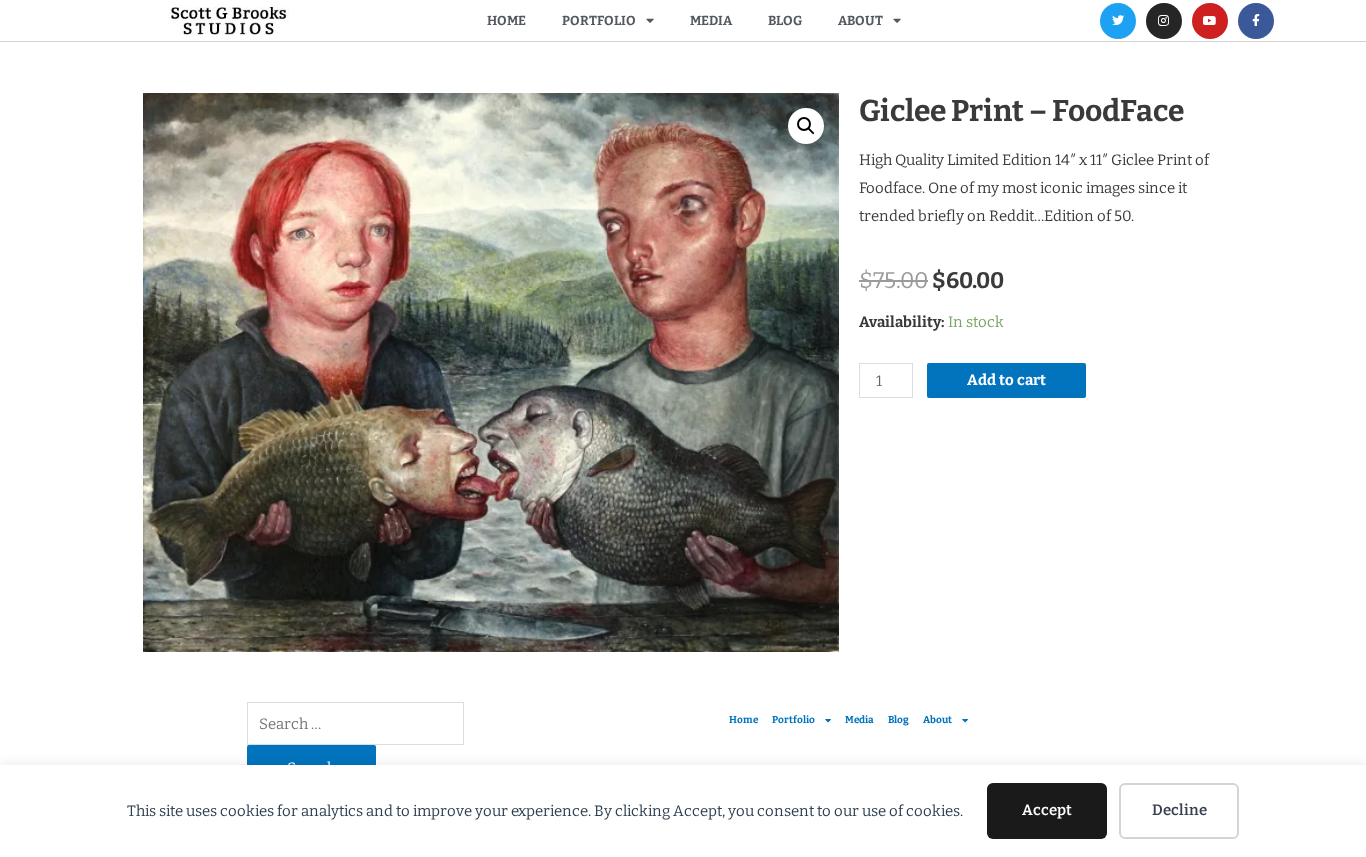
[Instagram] (1164, 21)
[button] (806, 126)
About (860, 20)
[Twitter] (1118, 21)
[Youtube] (1210, 21)
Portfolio (599, 20)
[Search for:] (355, 724)
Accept (1047, 810)
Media (711, 20)
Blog (785, 20)
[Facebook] (1256, 21)
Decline (1179, 810)
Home (506, 20)
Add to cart (1006, 380)
